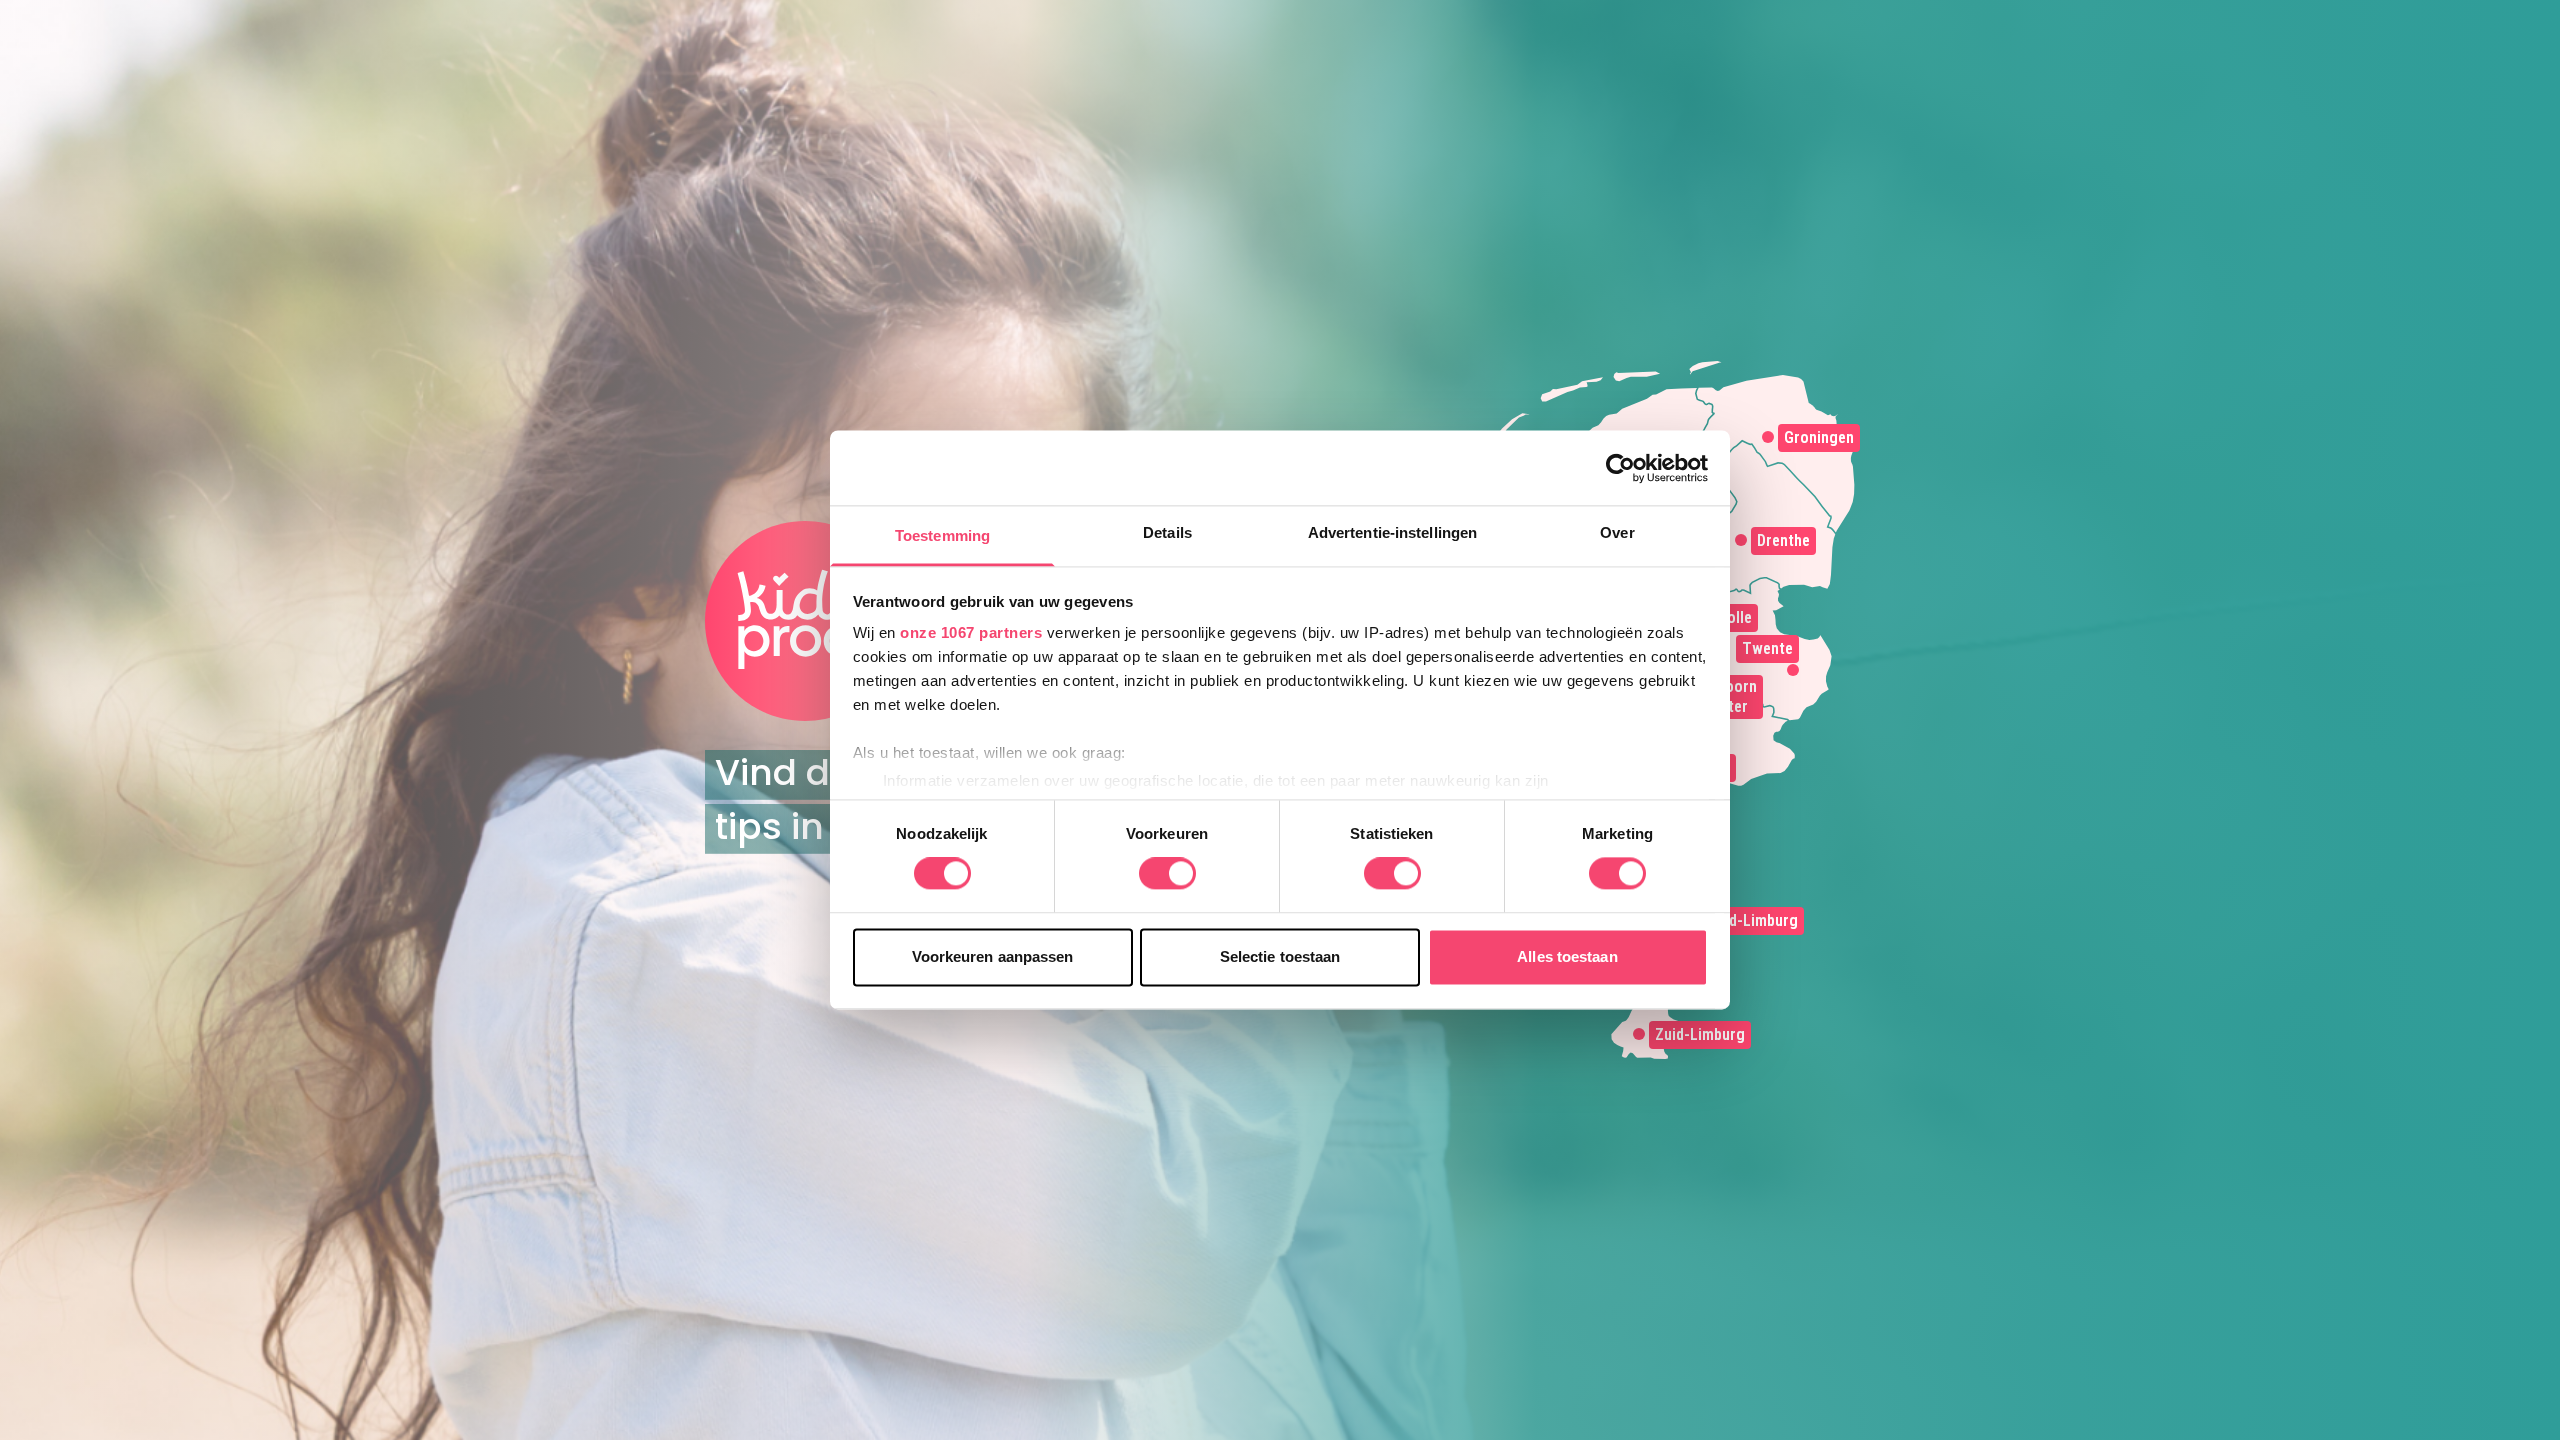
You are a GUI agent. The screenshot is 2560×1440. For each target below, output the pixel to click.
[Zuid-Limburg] (1639, 1034)
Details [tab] (1167, 532)
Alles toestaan (1567, 956)
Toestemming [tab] (942, 535)
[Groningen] (1768, 437)
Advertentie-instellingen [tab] (1392, 532)
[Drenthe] (1741, 540)
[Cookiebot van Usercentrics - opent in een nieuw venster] (1620, 468)
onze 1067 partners (971, 632)
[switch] (1167, 874)
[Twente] (1793, 670)
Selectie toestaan (1280, 956)
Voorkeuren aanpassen (993, 956)
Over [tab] (1617, 532)
